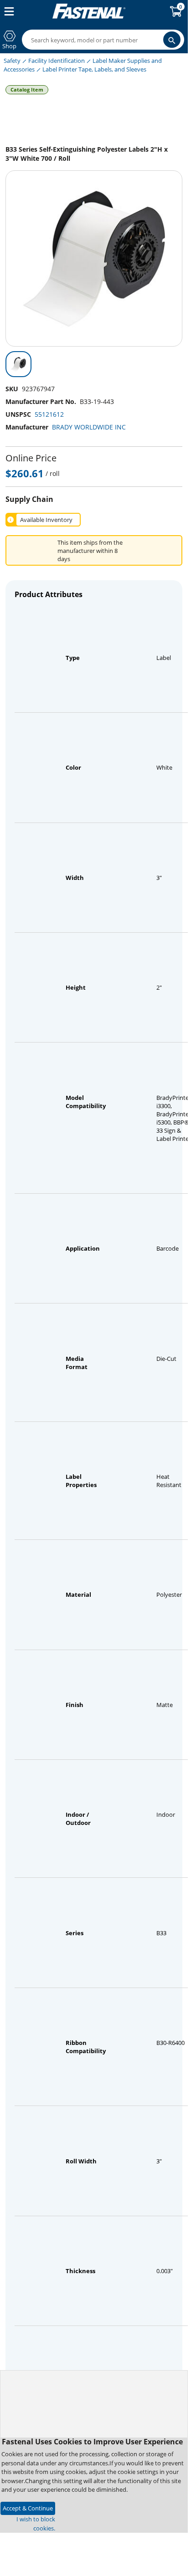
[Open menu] (7, 11)
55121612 (49, 414)
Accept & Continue (28, 2508)
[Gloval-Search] (172, 40)
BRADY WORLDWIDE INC (89, 427)
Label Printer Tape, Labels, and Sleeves (94, 69)
